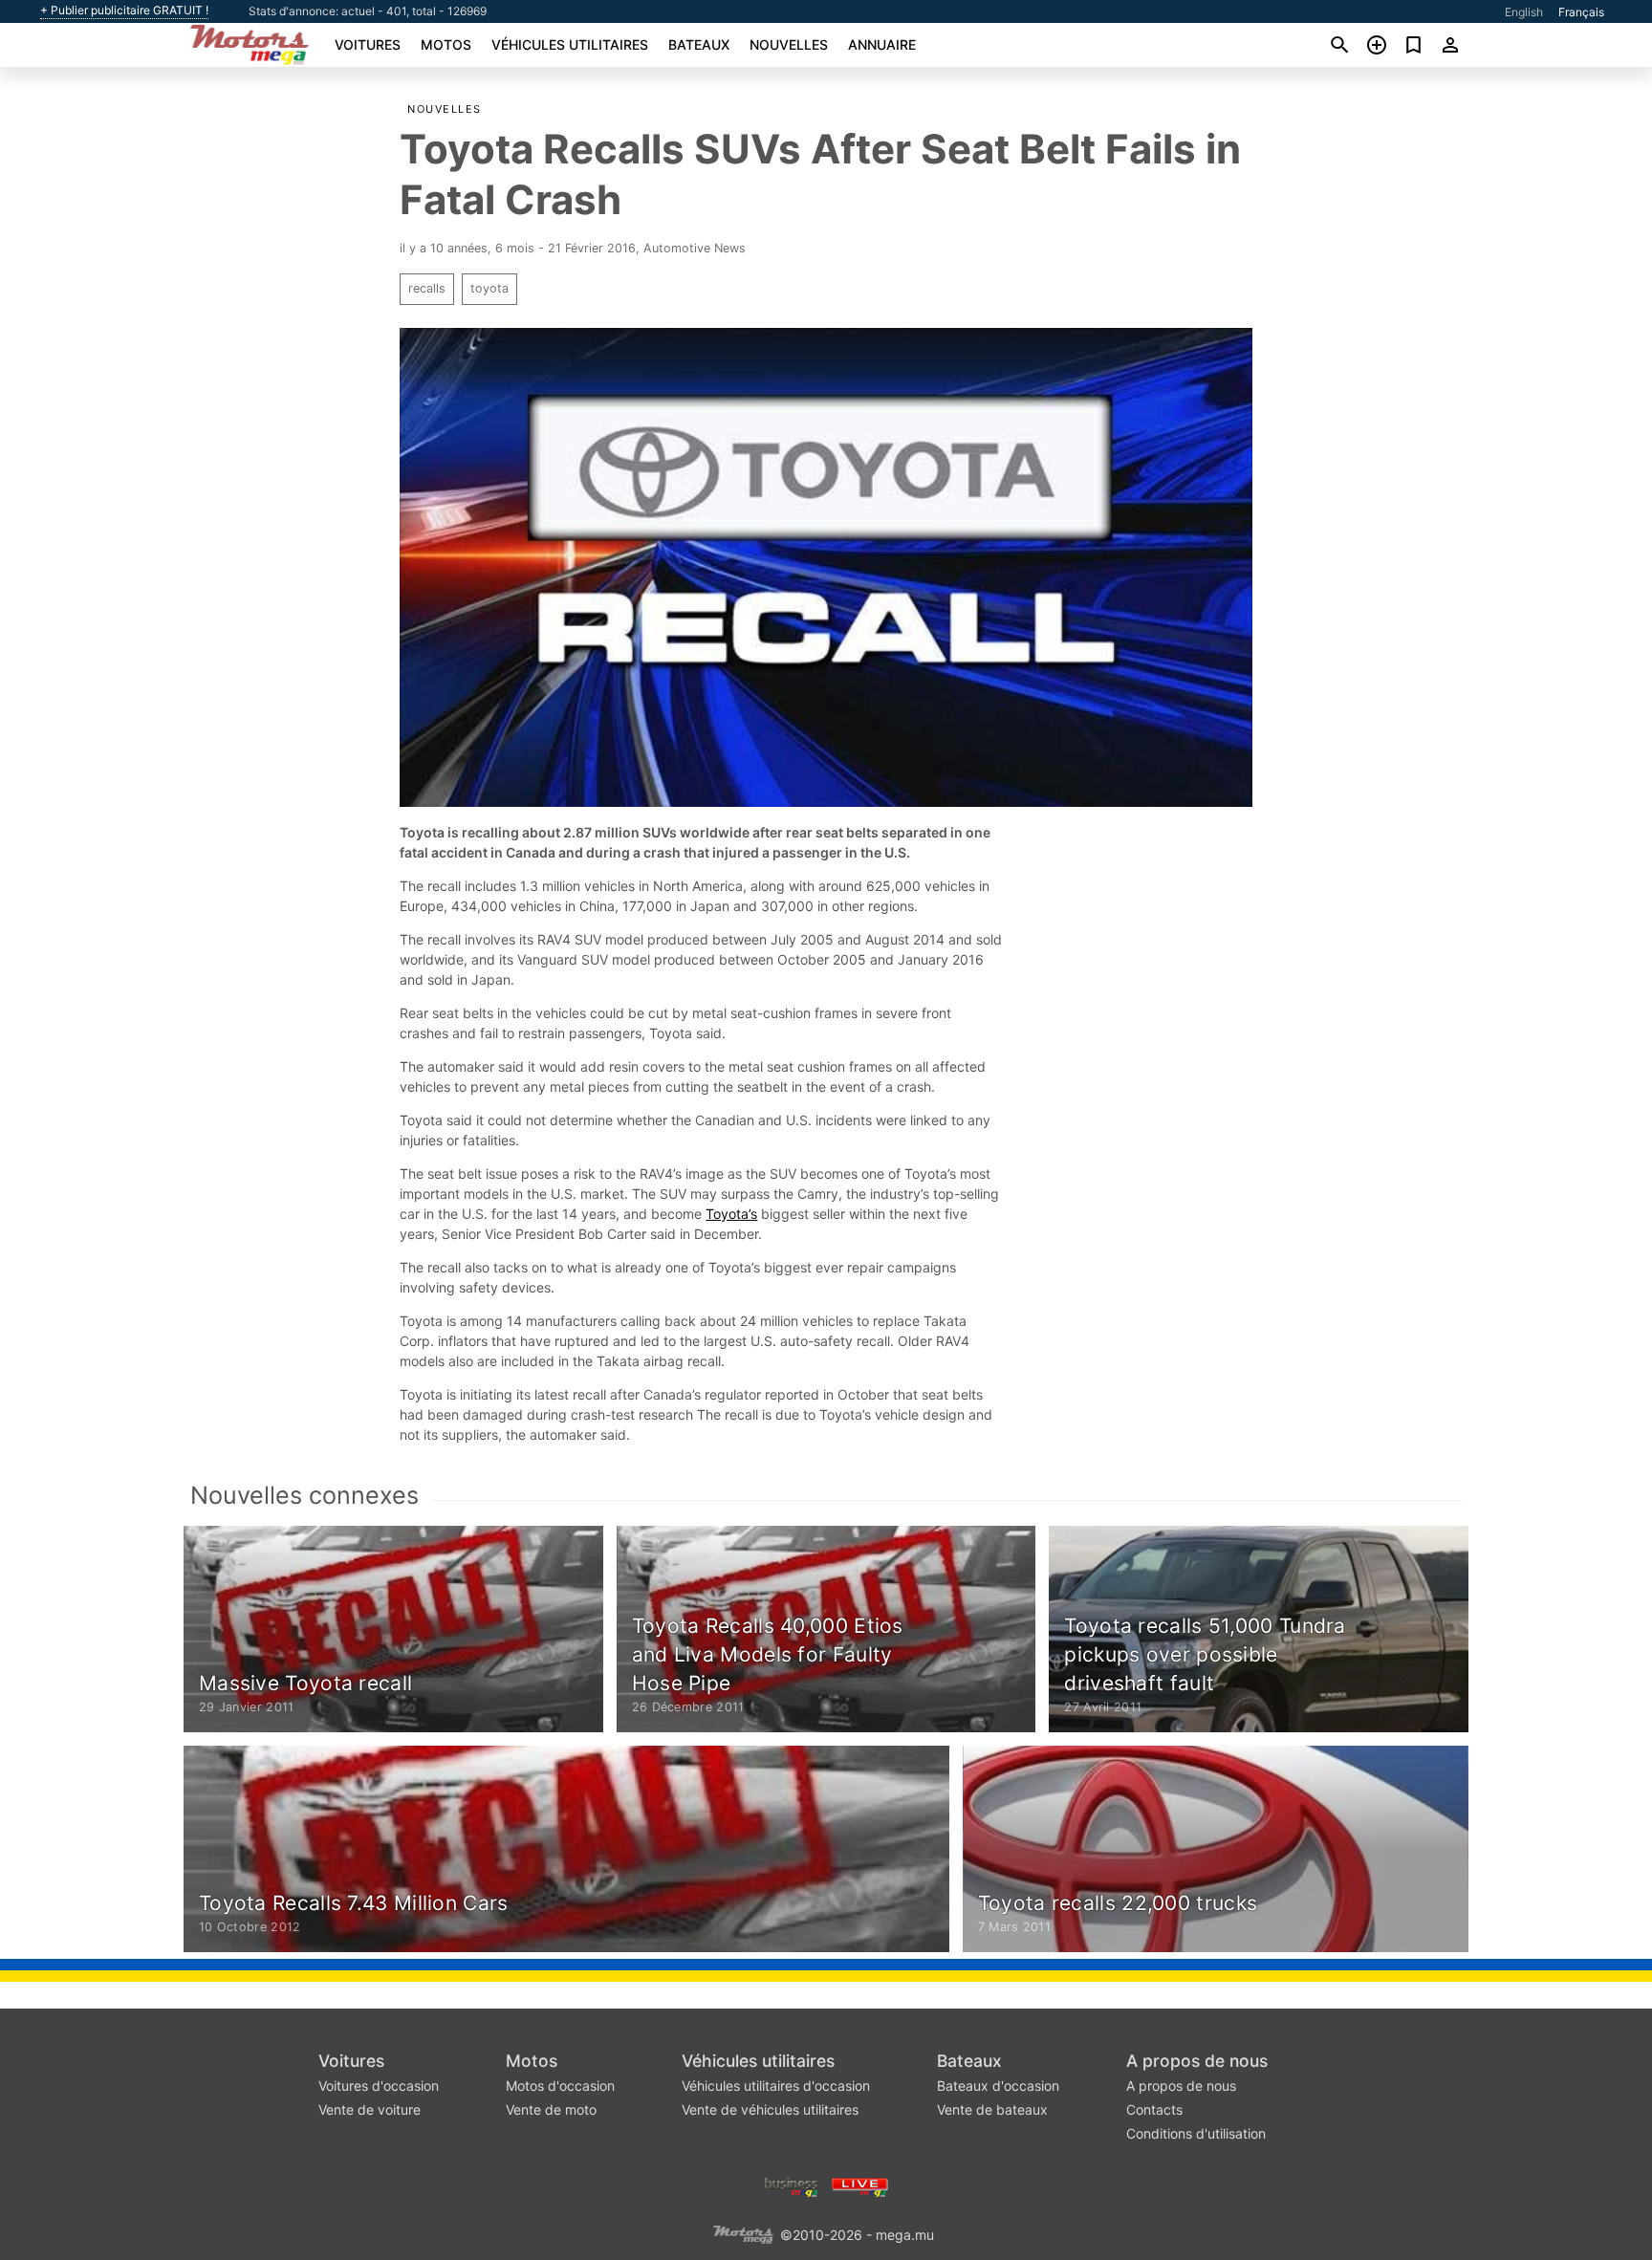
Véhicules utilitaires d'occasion (776, 2086)
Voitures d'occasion (379, 2086)
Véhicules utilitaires (570, 44)
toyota (489, 288)
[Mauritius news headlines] (860, 2186)
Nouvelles (789, 44)
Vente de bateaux (992, 2109)
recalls (427, 288)
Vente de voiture (370, 2109)
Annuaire (882, 44)
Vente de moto (551, 2109)
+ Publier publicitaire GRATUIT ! (124, 11)
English (1524, 12)
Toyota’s (731, 1214)
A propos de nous (1197, 2061)
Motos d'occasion (560, 2086)
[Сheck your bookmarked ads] (1413, 45)
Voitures (368, 44)
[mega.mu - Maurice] (743, 2234)
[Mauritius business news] (792, 2186)
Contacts (1154, 2109)
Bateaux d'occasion (998, 2086)
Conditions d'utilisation (1196, 2133)
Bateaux (699, 44)
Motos (446, 44)
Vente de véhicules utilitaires (770, 2109)
